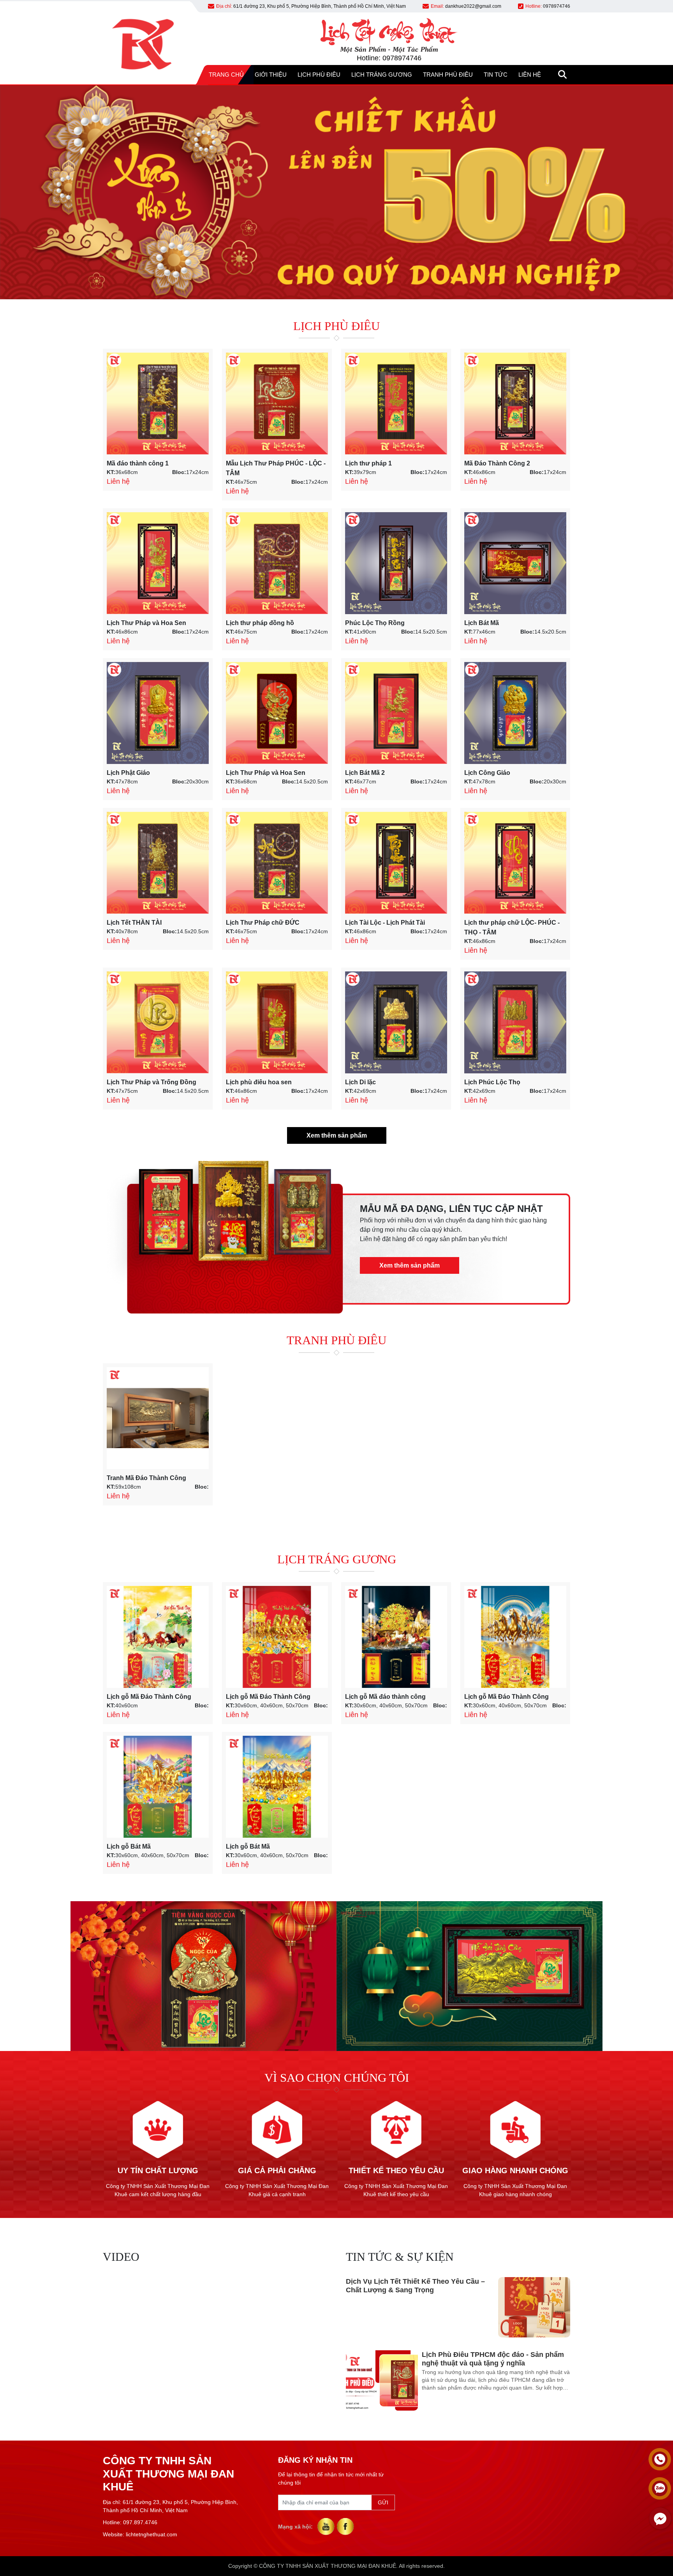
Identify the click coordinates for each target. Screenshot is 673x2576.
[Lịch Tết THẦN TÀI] (158, 863)
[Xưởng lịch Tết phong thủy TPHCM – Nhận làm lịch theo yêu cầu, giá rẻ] (534, 2380)
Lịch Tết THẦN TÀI (134, 923)
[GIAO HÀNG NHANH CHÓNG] (515, 2104)
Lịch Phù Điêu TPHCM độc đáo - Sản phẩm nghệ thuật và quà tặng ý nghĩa (493, 2286)
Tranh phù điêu (448, 75)
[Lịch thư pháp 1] (396, 404)
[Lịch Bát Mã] (515, 563)
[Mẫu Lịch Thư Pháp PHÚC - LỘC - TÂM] (277, 404)
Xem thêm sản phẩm (337, 1135)
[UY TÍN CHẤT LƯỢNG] (158, 2104)
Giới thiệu (271, 75)
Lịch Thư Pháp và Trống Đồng (152, 1082)
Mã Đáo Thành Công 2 (497, 463)
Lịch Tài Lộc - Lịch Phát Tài (385, 923)
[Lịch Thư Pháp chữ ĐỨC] (277, 863)
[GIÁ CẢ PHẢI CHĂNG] (277, 2104)
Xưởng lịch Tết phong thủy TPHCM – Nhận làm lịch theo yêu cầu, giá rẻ (417, 2359)
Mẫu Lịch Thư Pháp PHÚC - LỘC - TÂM (276, 468)
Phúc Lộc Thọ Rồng (375, 623)
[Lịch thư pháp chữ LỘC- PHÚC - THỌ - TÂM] (515, 863)
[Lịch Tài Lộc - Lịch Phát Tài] (396, 863)
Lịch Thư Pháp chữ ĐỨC (263, 923)
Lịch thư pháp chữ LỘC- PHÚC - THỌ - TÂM (512, 927)
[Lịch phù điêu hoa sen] (277, 1022)
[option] (458, 2307)
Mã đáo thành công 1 (138, 463)
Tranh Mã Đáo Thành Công (146, 1478)
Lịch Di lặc (360, 1082)
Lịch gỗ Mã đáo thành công (385, 1697)
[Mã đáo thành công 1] (158, 404)
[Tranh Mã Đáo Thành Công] (158, 1418)
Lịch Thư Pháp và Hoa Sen (146, 623)
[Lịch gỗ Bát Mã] (158, 1787)
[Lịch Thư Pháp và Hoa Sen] (158, 563)
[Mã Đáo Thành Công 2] (515, 404)
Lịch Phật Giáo (128, 773)
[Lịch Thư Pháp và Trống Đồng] (158, 1022)
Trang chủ (226, 75)
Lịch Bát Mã (482, 623)
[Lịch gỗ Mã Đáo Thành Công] (158, 1637)
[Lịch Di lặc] (396, 1022)
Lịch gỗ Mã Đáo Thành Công (149, 1697)
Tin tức (496, 75)
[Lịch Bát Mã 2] (396, 713)
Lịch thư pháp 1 (368, 463)
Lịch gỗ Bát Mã (129, 1846)
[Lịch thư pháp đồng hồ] (277, 563)
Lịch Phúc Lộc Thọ (492, 1082)
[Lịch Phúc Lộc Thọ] (515, 1022)
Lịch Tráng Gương (382, 75)
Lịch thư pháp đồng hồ (260, 623)
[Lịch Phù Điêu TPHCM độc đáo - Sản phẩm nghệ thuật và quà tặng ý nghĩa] (382, 2307)
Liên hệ (530, 75)
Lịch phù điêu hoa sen (259, 1082)
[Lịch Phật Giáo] (158, 713)
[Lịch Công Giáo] (515, 713)
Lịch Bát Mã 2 (365, 773)
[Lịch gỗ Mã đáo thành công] (396, 1637)
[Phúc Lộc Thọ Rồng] (396, 563)
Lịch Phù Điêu (319, 75)
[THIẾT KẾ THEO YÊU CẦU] (396, 2104)
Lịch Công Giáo (487, 773)
